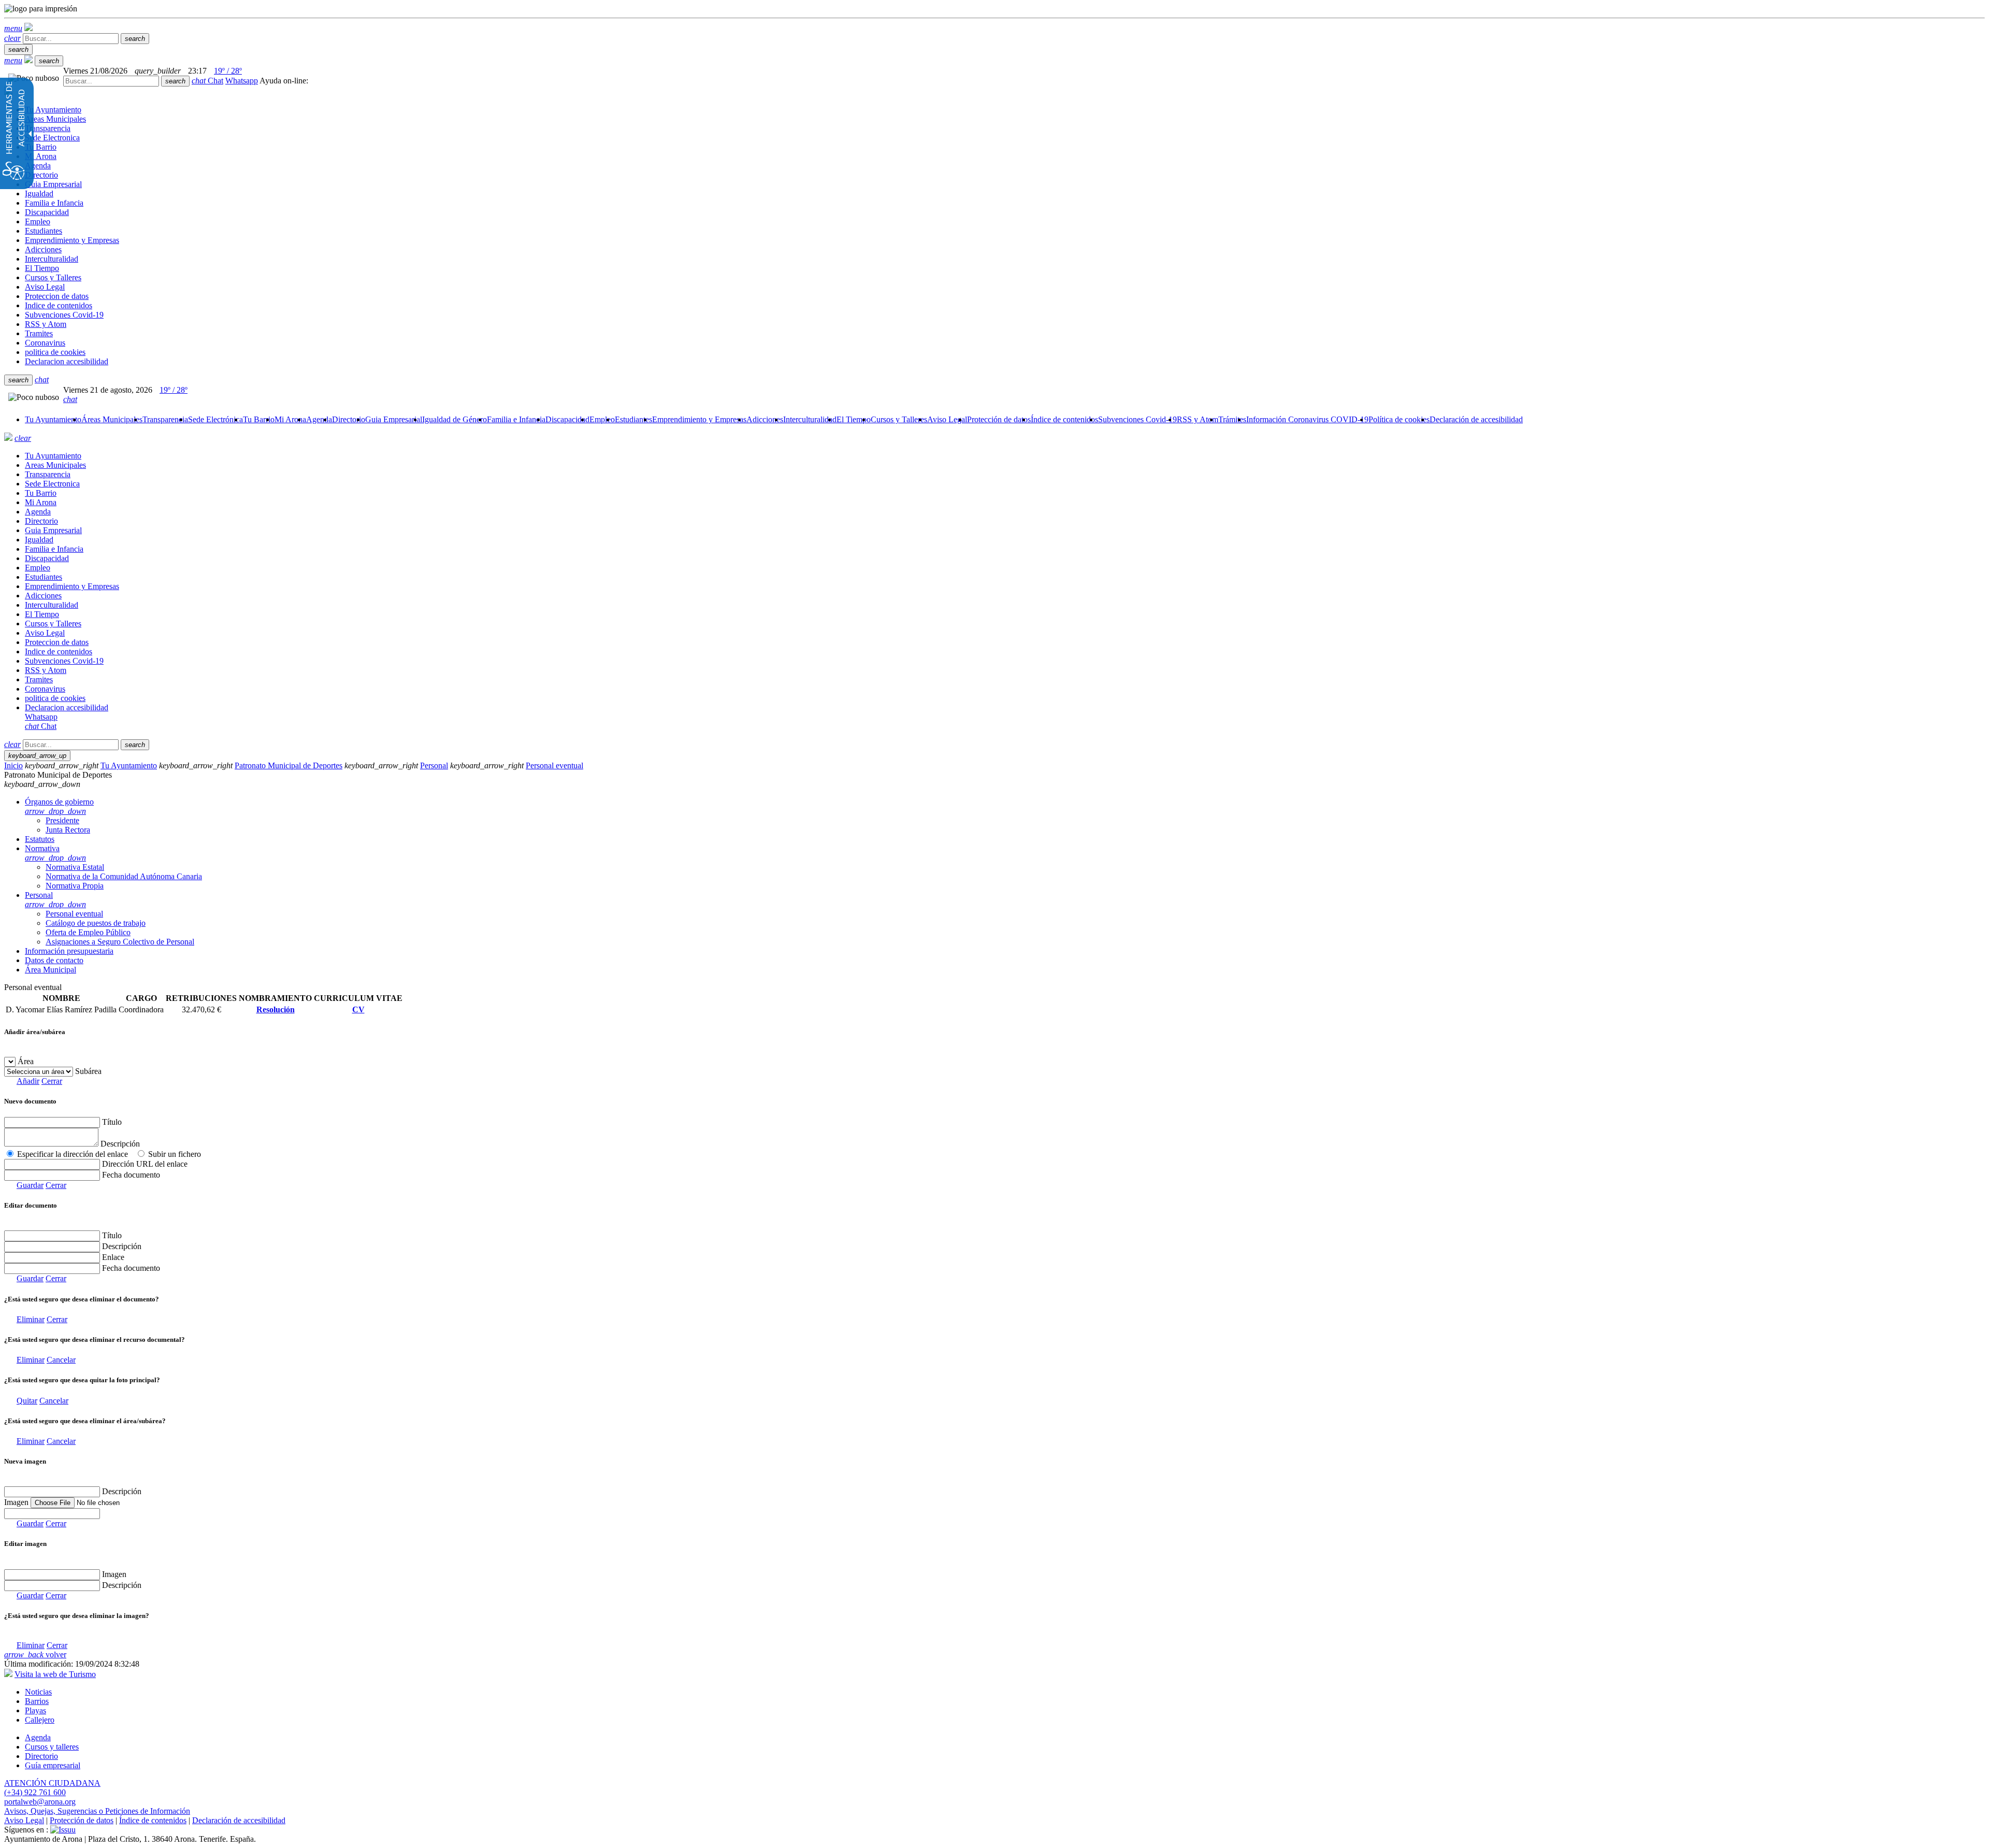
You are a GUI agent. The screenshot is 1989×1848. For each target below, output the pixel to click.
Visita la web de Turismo (55, 1674)
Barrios (37, 1701)
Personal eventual (554, 765)
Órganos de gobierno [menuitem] (59, 806)
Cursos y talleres (52, 1747)
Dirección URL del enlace (145, 1164)
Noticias (38, 1692)
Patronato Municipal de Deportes (289, 765)
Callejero (40, 1720)
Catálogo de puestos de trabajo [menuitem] (96, 923)
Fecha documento (131, 1175)
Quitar (27, 1401)
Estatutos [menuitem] (40, 839)
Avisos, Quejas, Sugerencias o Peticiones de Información (97, 1811)
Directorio (41, 1756)
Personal (434, 765)
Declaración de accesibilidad (239, 1820)
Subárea (88, 1071)
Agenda (38, 1737)
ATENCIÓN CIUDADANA (52, 1783)
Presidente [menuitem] (62, 820)
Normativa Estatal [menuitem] (75, 867)
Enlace (113, 1257)
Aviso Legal (24, 1820)
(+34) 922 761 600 (35, 1792)
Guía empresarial (53, 1765)
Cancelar (61, 1360)
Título (112, 1122)
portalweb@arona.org (40, 1802)
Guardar (30, 1185)
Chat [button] (207, 81)
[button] (13, 28)
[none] (52, 1514)
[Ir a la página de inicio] (8, 438)
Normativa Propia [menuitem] (75, 886)
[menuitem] (53, 419)
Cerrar (52, 1081)
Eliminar (31, 1319)
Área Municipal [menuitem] (51, 970)
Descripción (120, 1144)
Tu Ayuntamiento (129, 765)
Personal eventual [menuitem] (74, 914)
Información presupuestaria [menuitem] (69, 951)
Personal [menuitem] (55, 900)
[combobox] (111, 81)
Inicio (13, 765)
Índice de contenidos (153, 1820)
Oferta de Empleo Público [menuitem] (88, 932)
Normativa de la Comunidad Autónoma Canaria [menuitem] (124, 876)
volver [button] (35, 1654)
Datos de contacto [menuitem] (54, 960)
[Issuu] (63, 1830)
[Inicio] (28, 28)
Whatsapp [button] (242, 81)
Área (26, 1061)
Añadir (28, 1081)
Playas (35, 1710)
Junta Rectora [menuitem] (68, 830)
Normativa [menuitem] (55, 853)
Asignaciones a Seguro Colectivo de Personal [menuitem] (120, 942)
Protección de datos (82, 1820)
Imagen (114, 1574)
